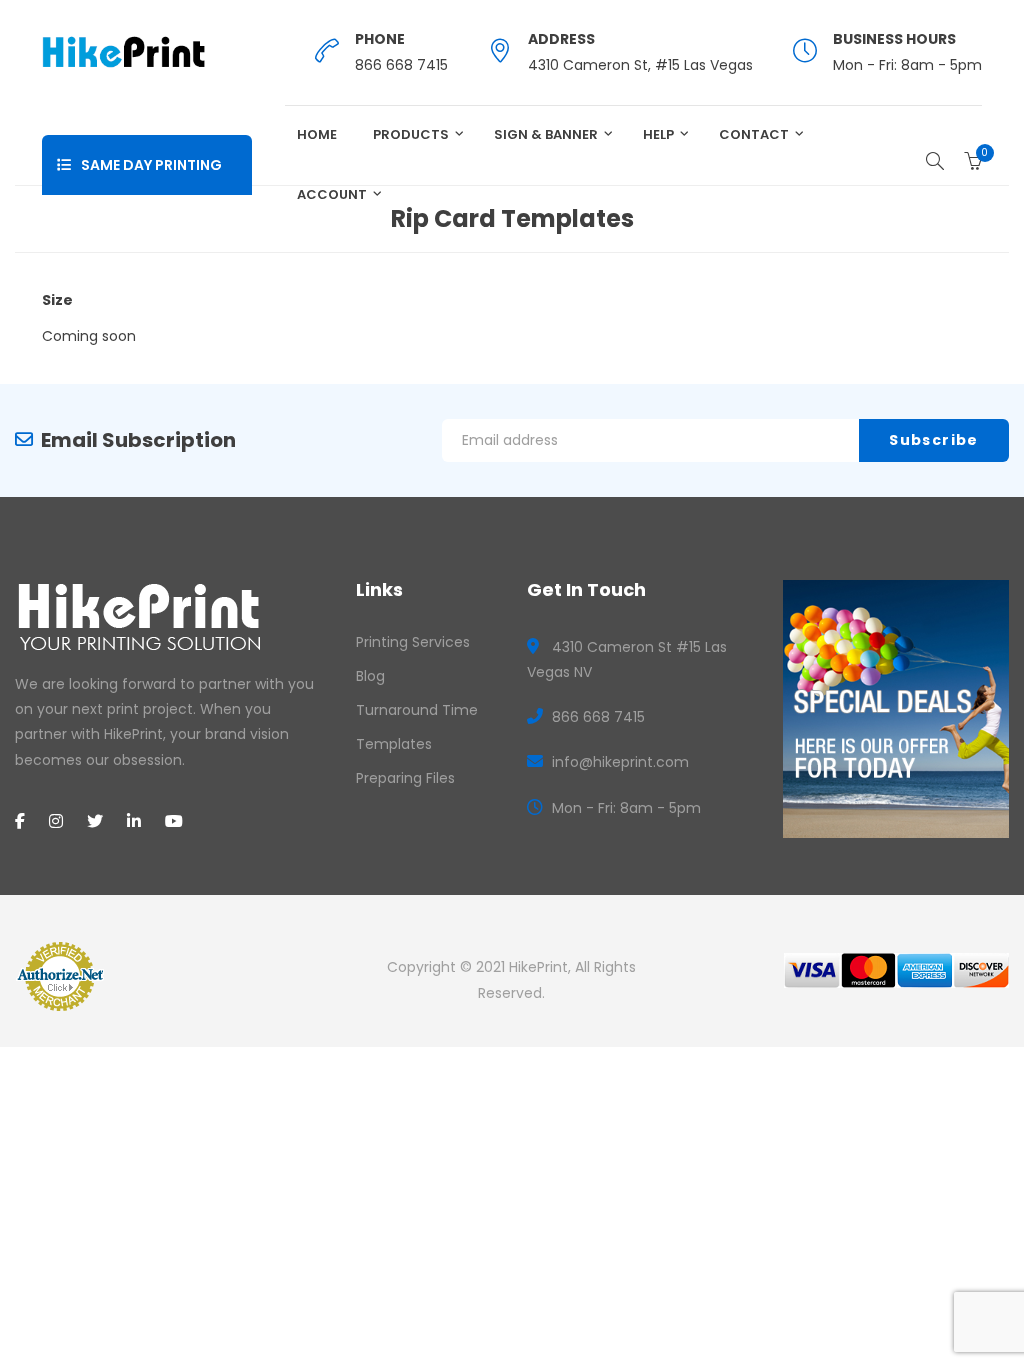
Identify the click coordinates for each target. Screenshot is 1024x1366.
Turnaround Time (417, 710)
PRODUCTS (411, 134)
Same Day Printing (151, 165)
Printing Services (413, 642)
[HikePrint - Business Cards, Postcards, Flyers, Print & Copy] (123, 51)
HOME (317, 134)
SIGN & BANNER (546, 134)
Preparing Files (405, 778)
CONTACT (754, 134)
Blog (370, 676)
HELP (658, 134)
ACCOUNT (332, 194)
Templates (394, 744)
